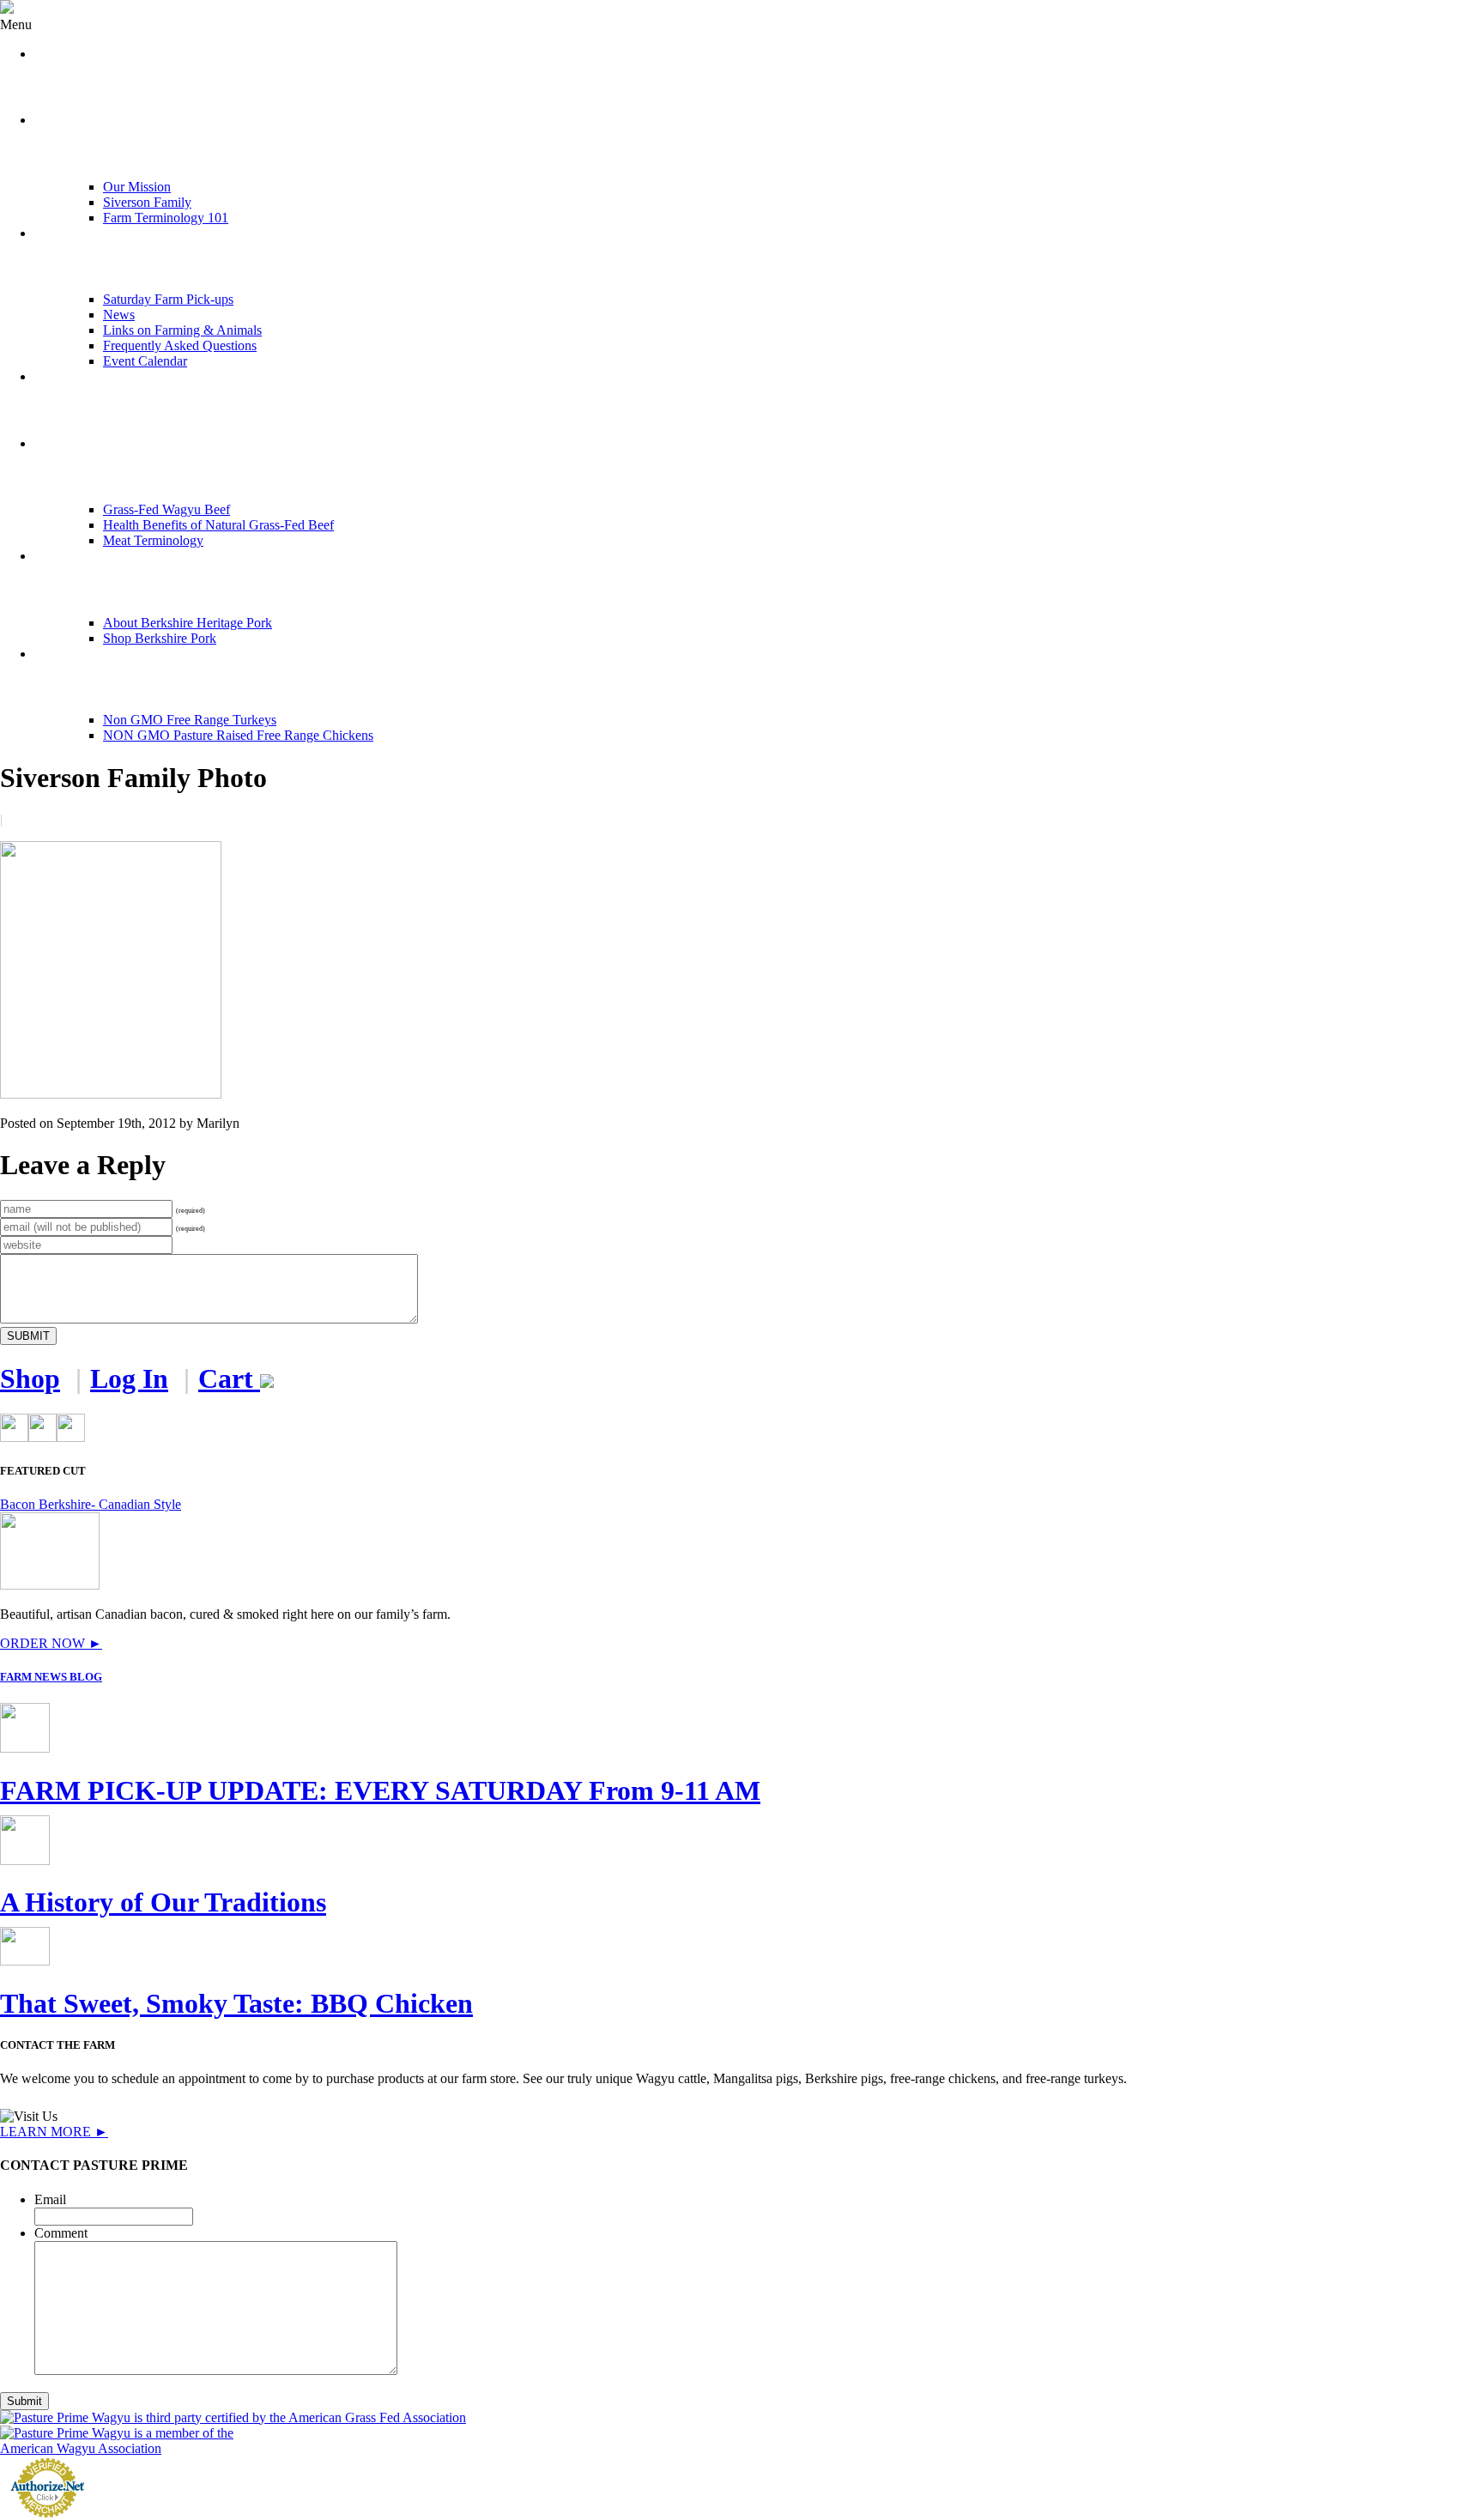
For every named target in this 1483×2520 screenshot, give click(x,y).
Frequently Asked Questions (180, 345)
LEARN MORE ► (54, 2132)
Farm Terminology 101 (166, 218)
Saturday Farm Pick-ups (168, 299)
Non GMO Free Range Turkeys (190, 720)
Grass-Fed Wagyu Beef (166, 509)
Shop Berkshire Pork (160, 638)
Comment (61, 2233)
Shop (30, 1378)
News (119, 315)
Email (50, 2199)
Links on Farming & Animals (182, 330)
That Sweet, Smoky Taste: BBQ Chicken (236, 2003)
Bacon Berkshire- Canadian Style (91, 1504)
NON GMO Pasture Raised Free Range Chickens (238, 735)
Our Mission (137, 187)
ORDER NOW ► (51, 1643)
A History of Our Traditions (163, 1902)
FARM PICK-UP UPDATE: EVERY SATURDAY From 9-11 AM (380, 1790)
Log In (129, 1378)
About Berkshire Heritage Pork (188, 623)
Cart (229, 1378)
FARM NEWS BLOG (51, 1677)
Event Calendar (145, 361)
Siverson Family (147, 202)
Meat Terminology (153, 540)
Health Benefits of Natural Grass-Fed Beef (218, 525)
